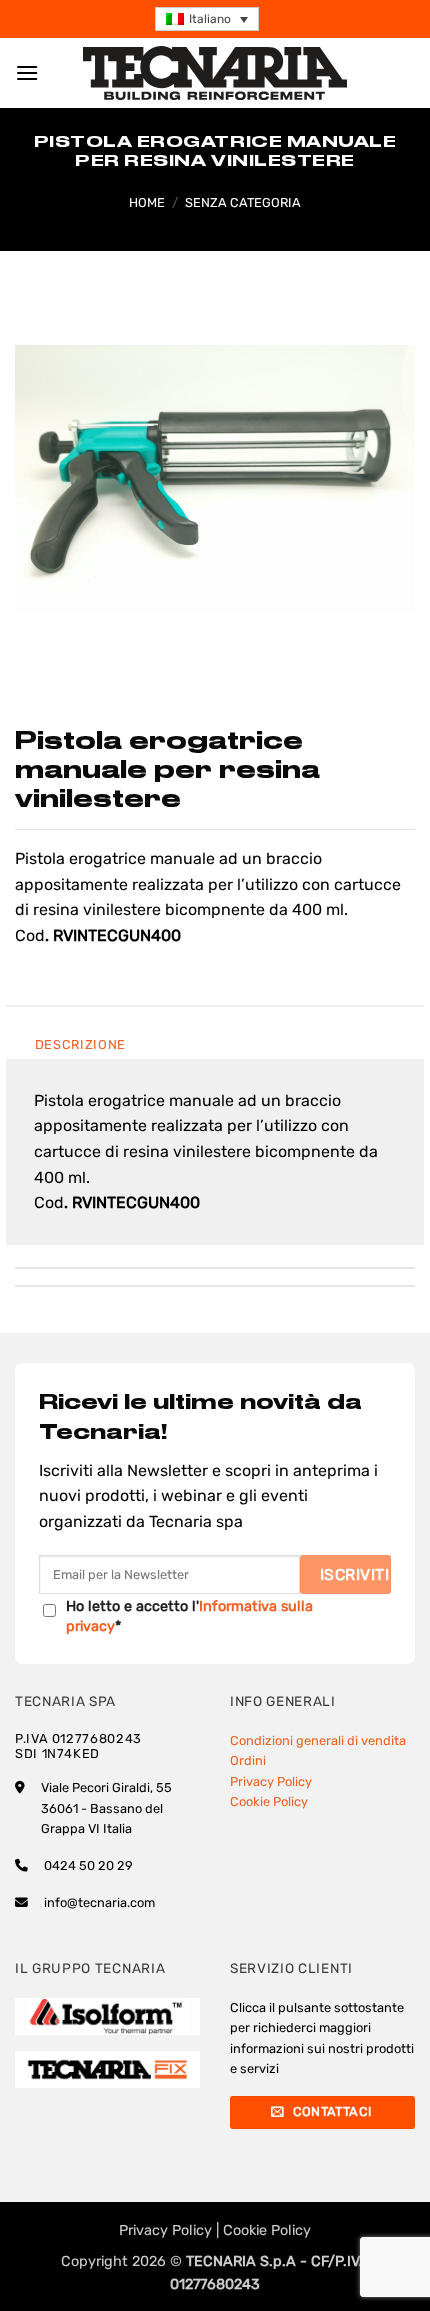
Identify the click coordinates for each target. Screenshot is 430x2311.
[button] (207, 19)
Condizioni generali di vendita (318, 1740)
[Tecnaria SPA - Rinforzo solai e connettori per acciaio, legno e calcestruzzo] (215, 73)
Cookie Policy (269, 1801)
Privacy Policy (271, 1781)
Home (147, 202)
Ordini (248, 1760)
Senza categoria (243, 202)
